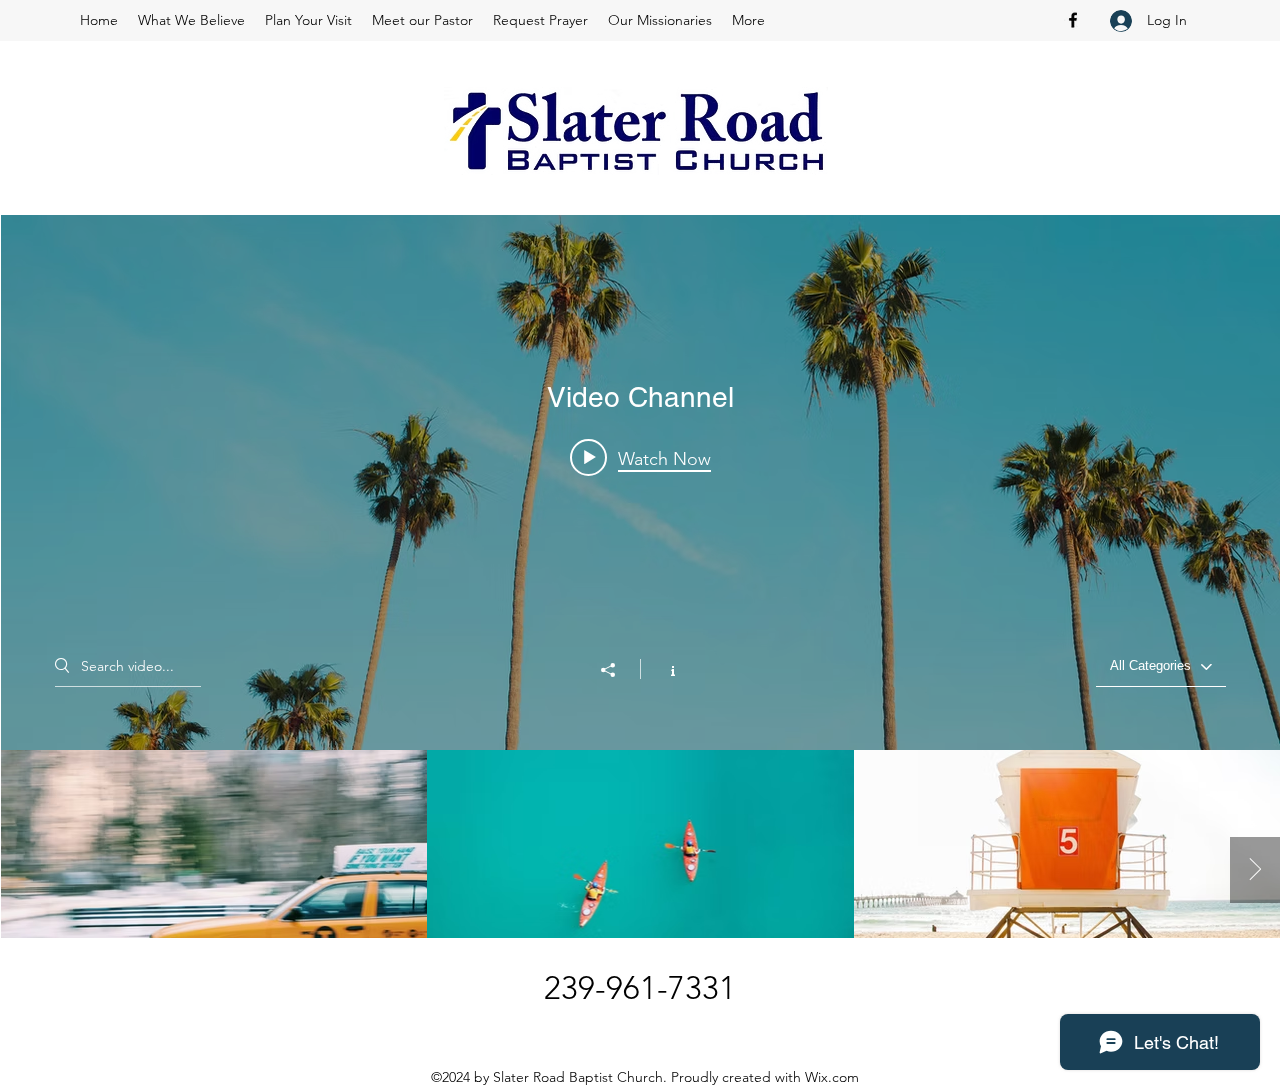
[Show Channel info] (662, 669)
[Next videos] (1255, 870)
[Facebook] (1073, 20)
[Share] (618, 670)
